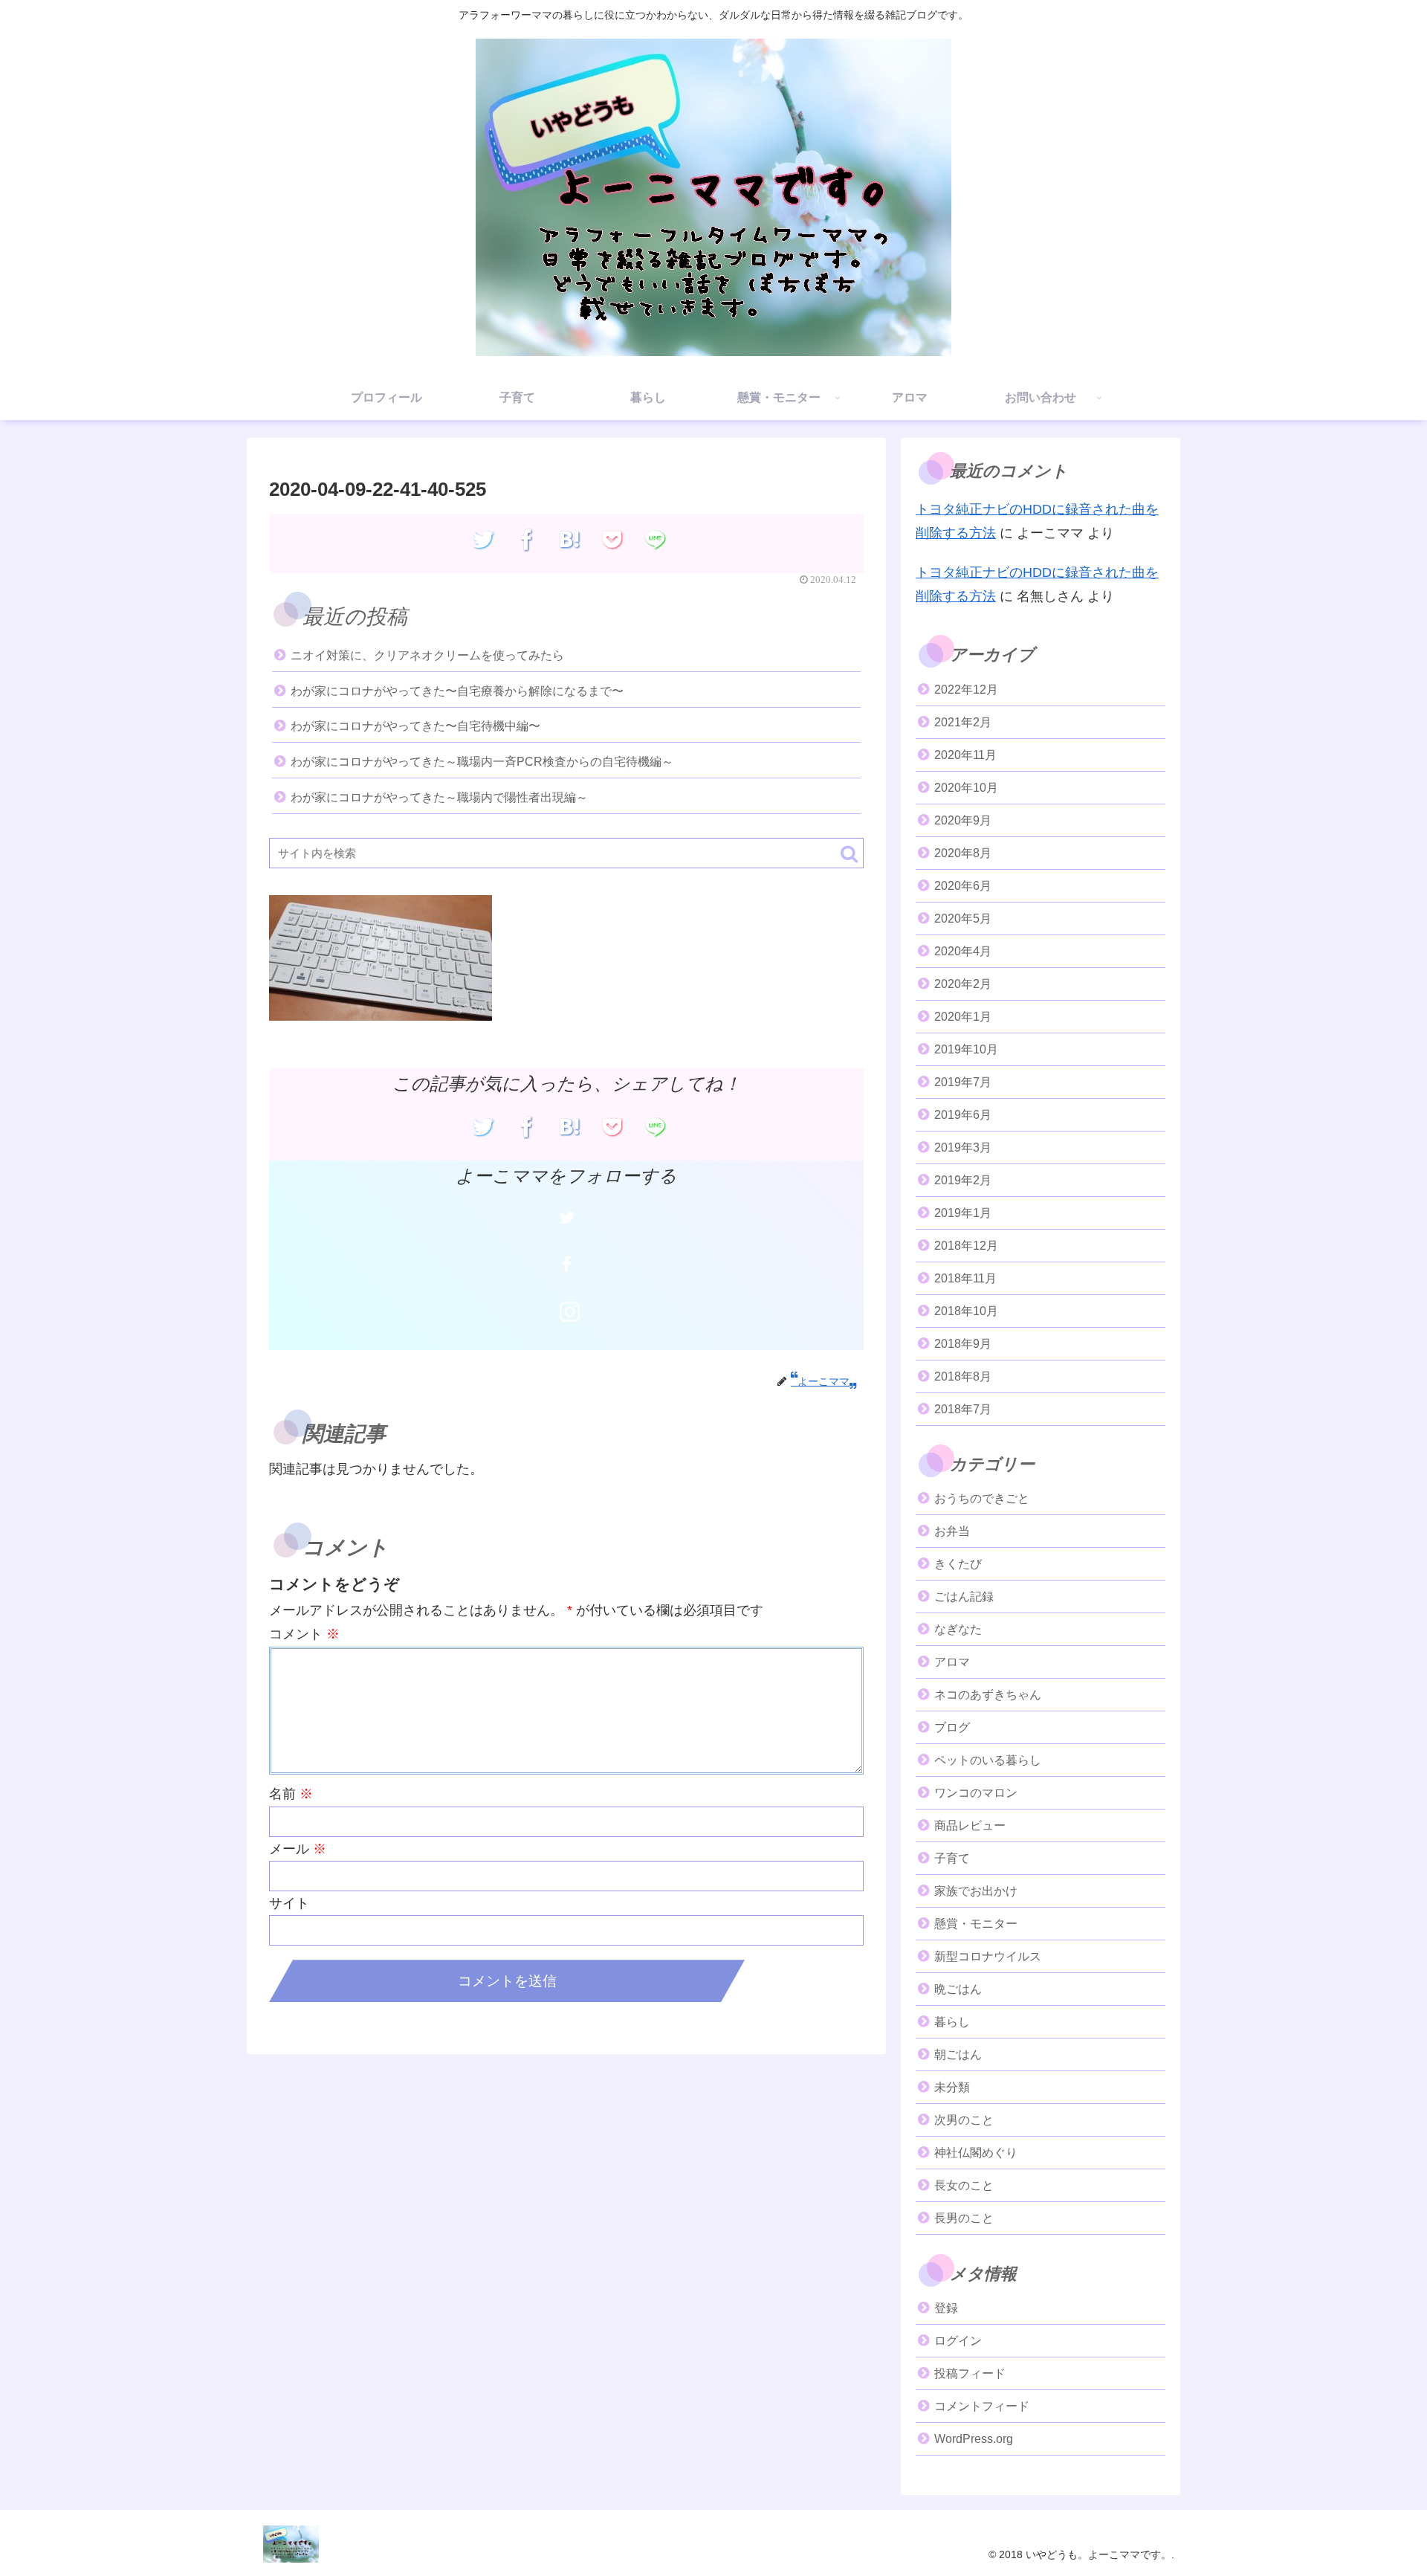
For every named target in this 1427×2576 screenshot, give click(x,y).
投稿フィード (970, 2373)
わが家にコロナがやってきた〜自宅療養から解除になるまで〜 (457, 691)
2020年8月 (963, 853)
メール (298, 1849)
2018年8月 (963, 1376)
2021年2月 (963, 722)
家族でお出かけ (976, 1891)
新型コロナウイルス (988, 1956)
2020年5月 (963, 919)
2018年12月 (966, 1246)
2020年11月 (965, 755)
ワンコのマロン (976, 1793)
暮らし (952, 2022)
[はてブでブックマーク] (570, 540)
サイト (289, 1903)
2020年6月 (963, 886)
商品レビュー (970, 1826)
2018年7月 (963, 1409)
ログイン (958, 2341)
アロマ (952, 1662)
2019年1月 (963, 1213)
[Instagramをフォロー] (569, 1312)
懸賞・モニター (976, 1924)
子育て (952, 1858)
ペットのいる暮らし (988, 1760)
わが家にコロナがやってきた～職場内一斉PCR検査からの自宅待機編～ (482, 762)
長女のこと (964, 2185)
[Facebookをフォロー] (566, 1265)
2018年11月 (965, 1278)
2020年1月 (963, 1017)
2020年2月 (963, 984)
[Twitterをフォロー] (566, 1217)
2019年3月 (963, 1147)
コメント (304, 1634)
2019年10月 (966, 1049)
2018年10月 (966, 1311)
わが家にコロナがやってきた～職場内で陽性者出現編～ (439, 797)
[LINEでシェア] (656, 540)
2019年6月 (963, 1115)
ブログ (952, 1727)
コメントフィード (982, 2406)
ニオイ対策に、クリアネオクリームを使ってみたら (427, 655)
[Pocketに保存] (613, 540)
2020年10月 (966, 788)
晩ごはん (958, 1989)
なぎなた (958, 1629)
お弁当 (952, 1531)
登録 (946, 2308)
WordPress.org (974, 2439)
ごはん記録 (964, 1597)
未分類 (952, 2087)
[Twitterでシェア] (483, 540)
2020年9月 (963, 820)
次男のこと (964, 2120)
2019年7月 (963, 1082)
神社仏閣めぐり (976, 2153)
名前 (291, 1794)
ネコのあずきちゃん (988, 1695)
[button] (849, 854)
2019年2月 (963, 1180)
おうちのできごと (982, 1498)
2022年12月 (966, 690)
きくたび (958, 1564)
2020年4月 (963, 951)
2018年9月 (963, 1344)
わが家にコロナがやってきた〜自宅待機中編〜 (415, 726)
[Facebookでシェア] (527, 540)
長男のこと (964, 2218)
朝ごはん (958, 2054)
